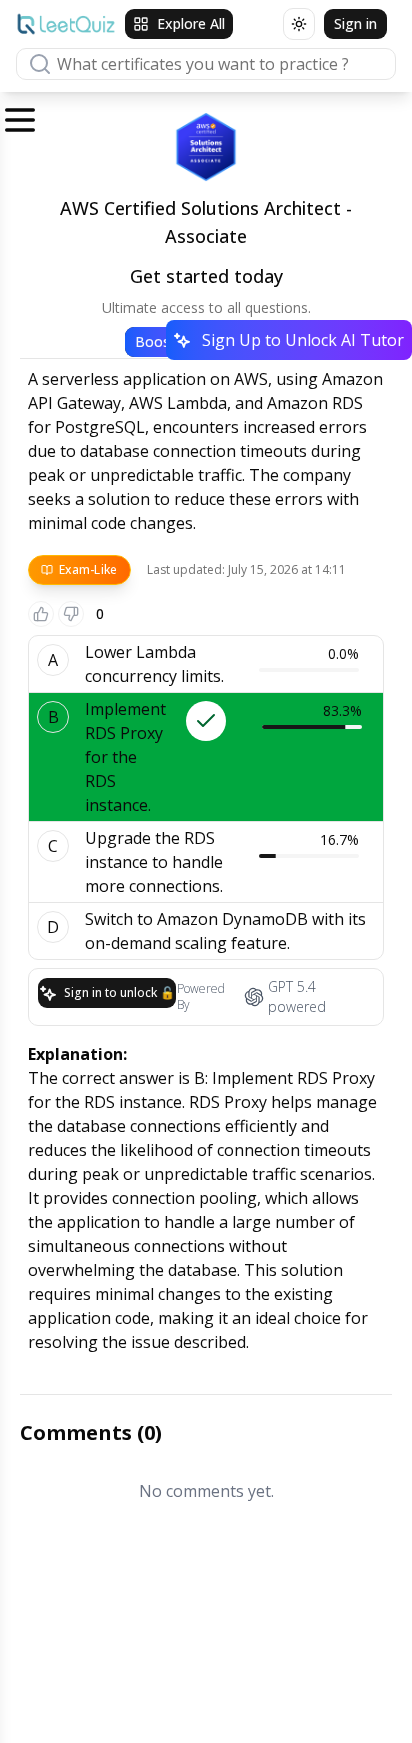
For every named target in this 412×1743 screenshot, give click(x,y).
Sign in (355, 23)
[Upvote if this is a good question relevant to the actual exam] (41, 614)
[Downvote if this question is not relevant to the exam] (71, 614)
